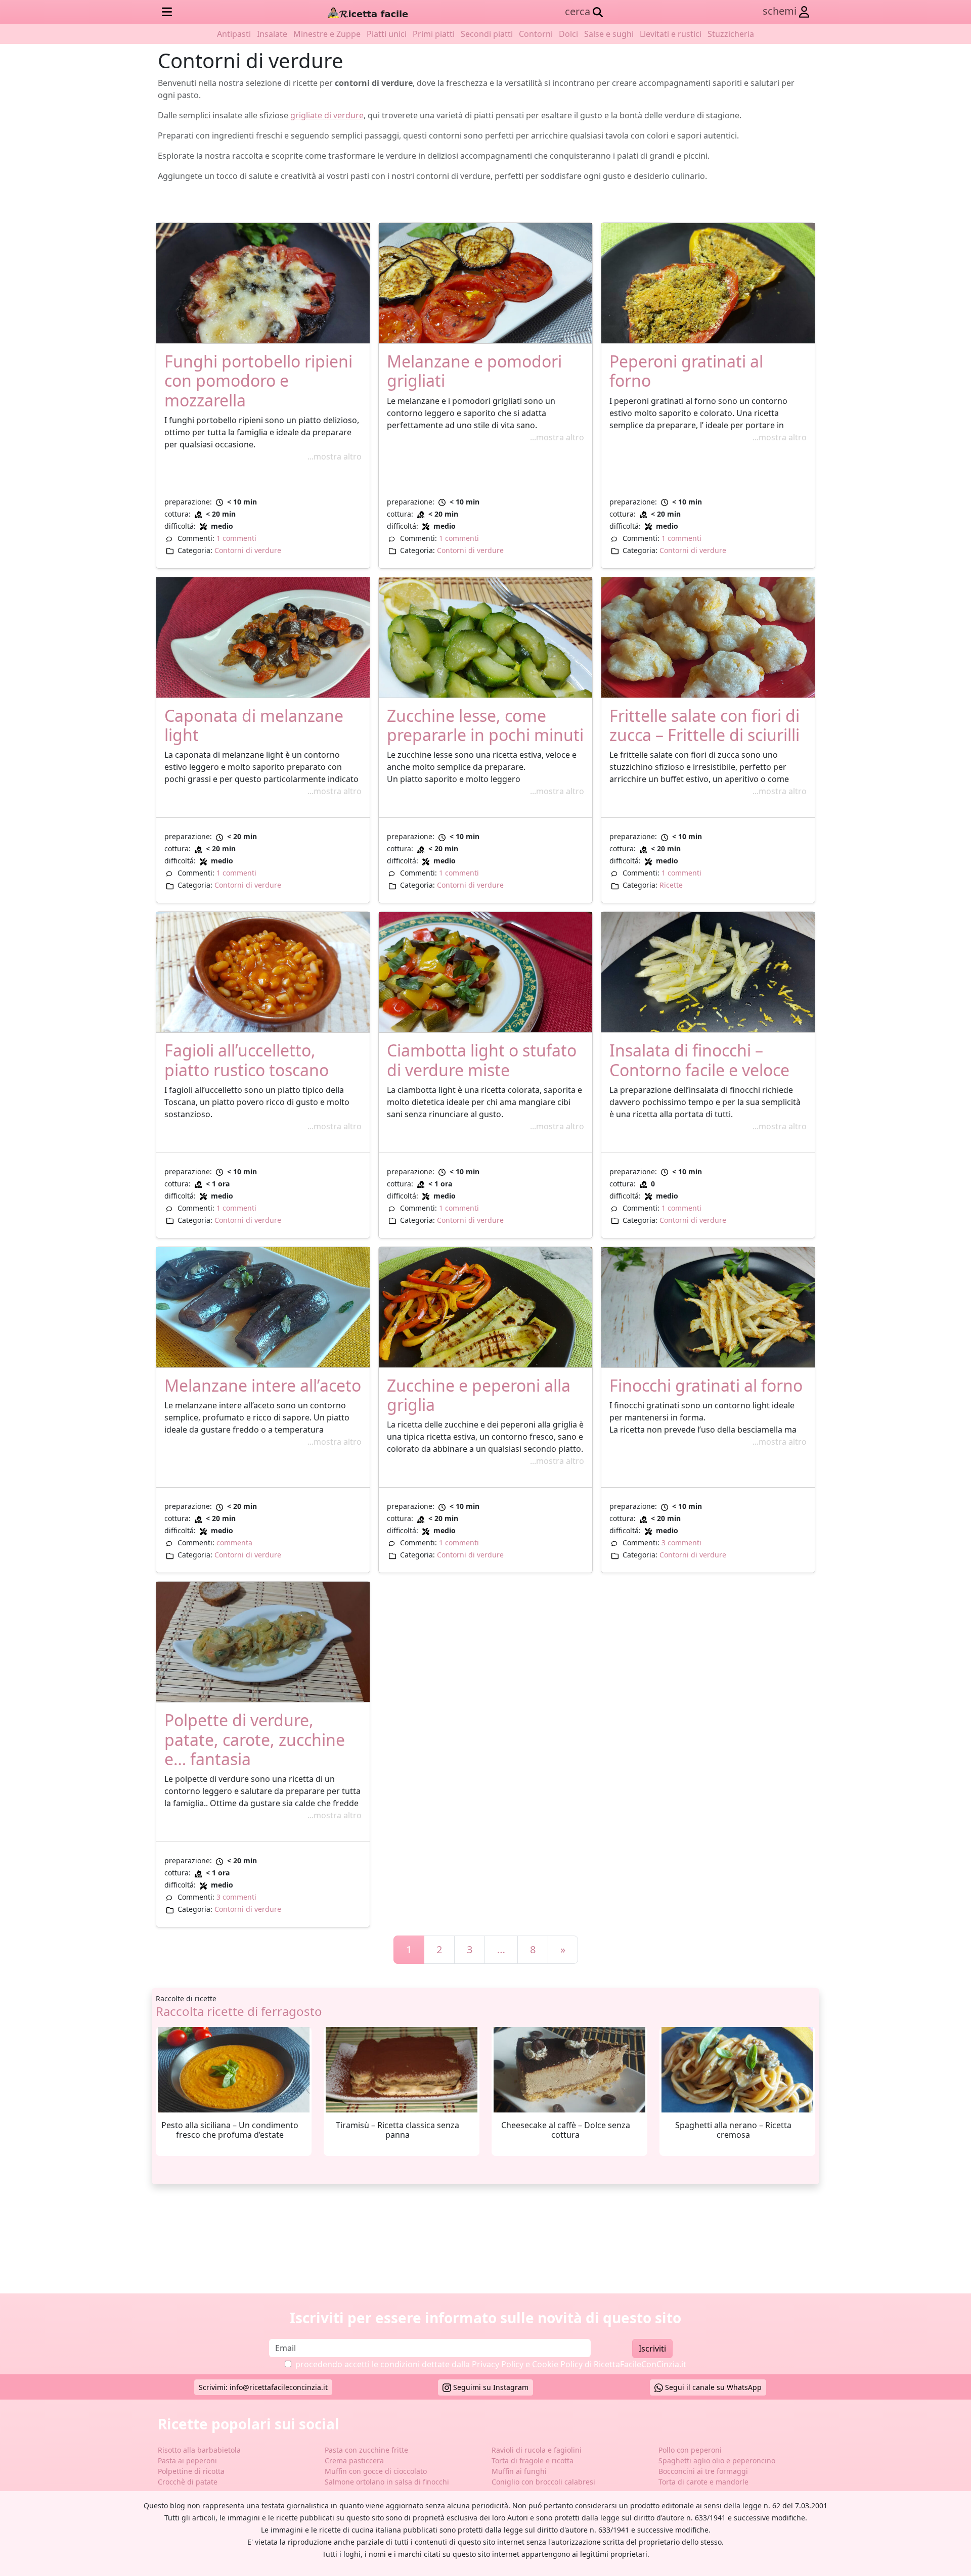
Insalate (272, 34)
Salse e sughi (609, 34)
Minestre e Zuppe (327, 34)
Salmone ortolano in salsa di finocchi (387, 2482)
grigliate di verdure (327, 115)
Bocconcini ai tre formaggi (703, 2471)
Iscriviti (652, 2349)
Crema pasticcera (354, 2460)
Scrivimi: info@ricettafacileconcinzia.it (263, 2387)
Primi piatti (434, 34)
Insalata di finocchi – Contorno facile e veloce (699, 1060)
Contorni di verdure (248, 550)
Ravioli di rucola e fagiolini (537, 2450)
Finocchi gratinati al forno (706, 1385)
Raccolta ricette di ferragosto (239, 2011)
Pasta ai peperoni (187, 2460)
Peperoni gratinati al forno (686, 371)
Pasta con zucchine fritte (366, 2450)
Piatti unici (387, 34)
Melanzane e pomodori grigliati (474, 371)
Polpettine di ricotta (191, 2471)
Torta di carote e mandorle (703, 2482)
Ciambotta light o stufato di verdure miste (482, 1060)
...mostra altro (335, 456)
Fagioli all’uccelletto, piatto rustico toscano (247, 1060)
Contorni (536, 34)
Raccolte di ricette (186, 1998)
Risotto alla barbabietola (199, 2450)
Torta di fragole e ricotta (533, 2460)
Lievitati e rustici (671, 34)
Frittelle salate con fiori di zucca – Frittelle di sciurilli (704, 725)
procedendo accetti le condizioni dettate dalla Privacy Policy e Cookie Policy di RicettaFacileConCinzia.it (491, 2364)
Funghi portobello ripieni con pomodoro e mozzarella (258, 381)
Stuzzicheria (731, 34)
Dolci (568, 34)
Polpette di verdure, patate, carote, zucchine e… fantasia (255, 1739)
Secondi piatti (487, 34)
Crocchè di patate (188, 2482)
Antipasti (234, 34)
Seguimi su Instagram (490, 2387)
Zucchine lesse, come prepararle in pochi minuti (485, 725)
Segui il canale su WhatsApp (712, 2387)
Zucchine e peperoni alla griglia (479, 1395)
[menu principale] (167, 12)
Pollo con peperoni (690, 2450)
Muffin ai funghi (519, 2471)
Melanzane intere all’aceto (263, 1385)
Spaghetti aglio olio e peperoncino (717, 2460)
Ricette (671, 885)
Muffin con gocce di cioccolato (376, 2471)
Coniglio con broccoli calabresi (543, 2482)
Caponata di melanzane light (254, 725)
